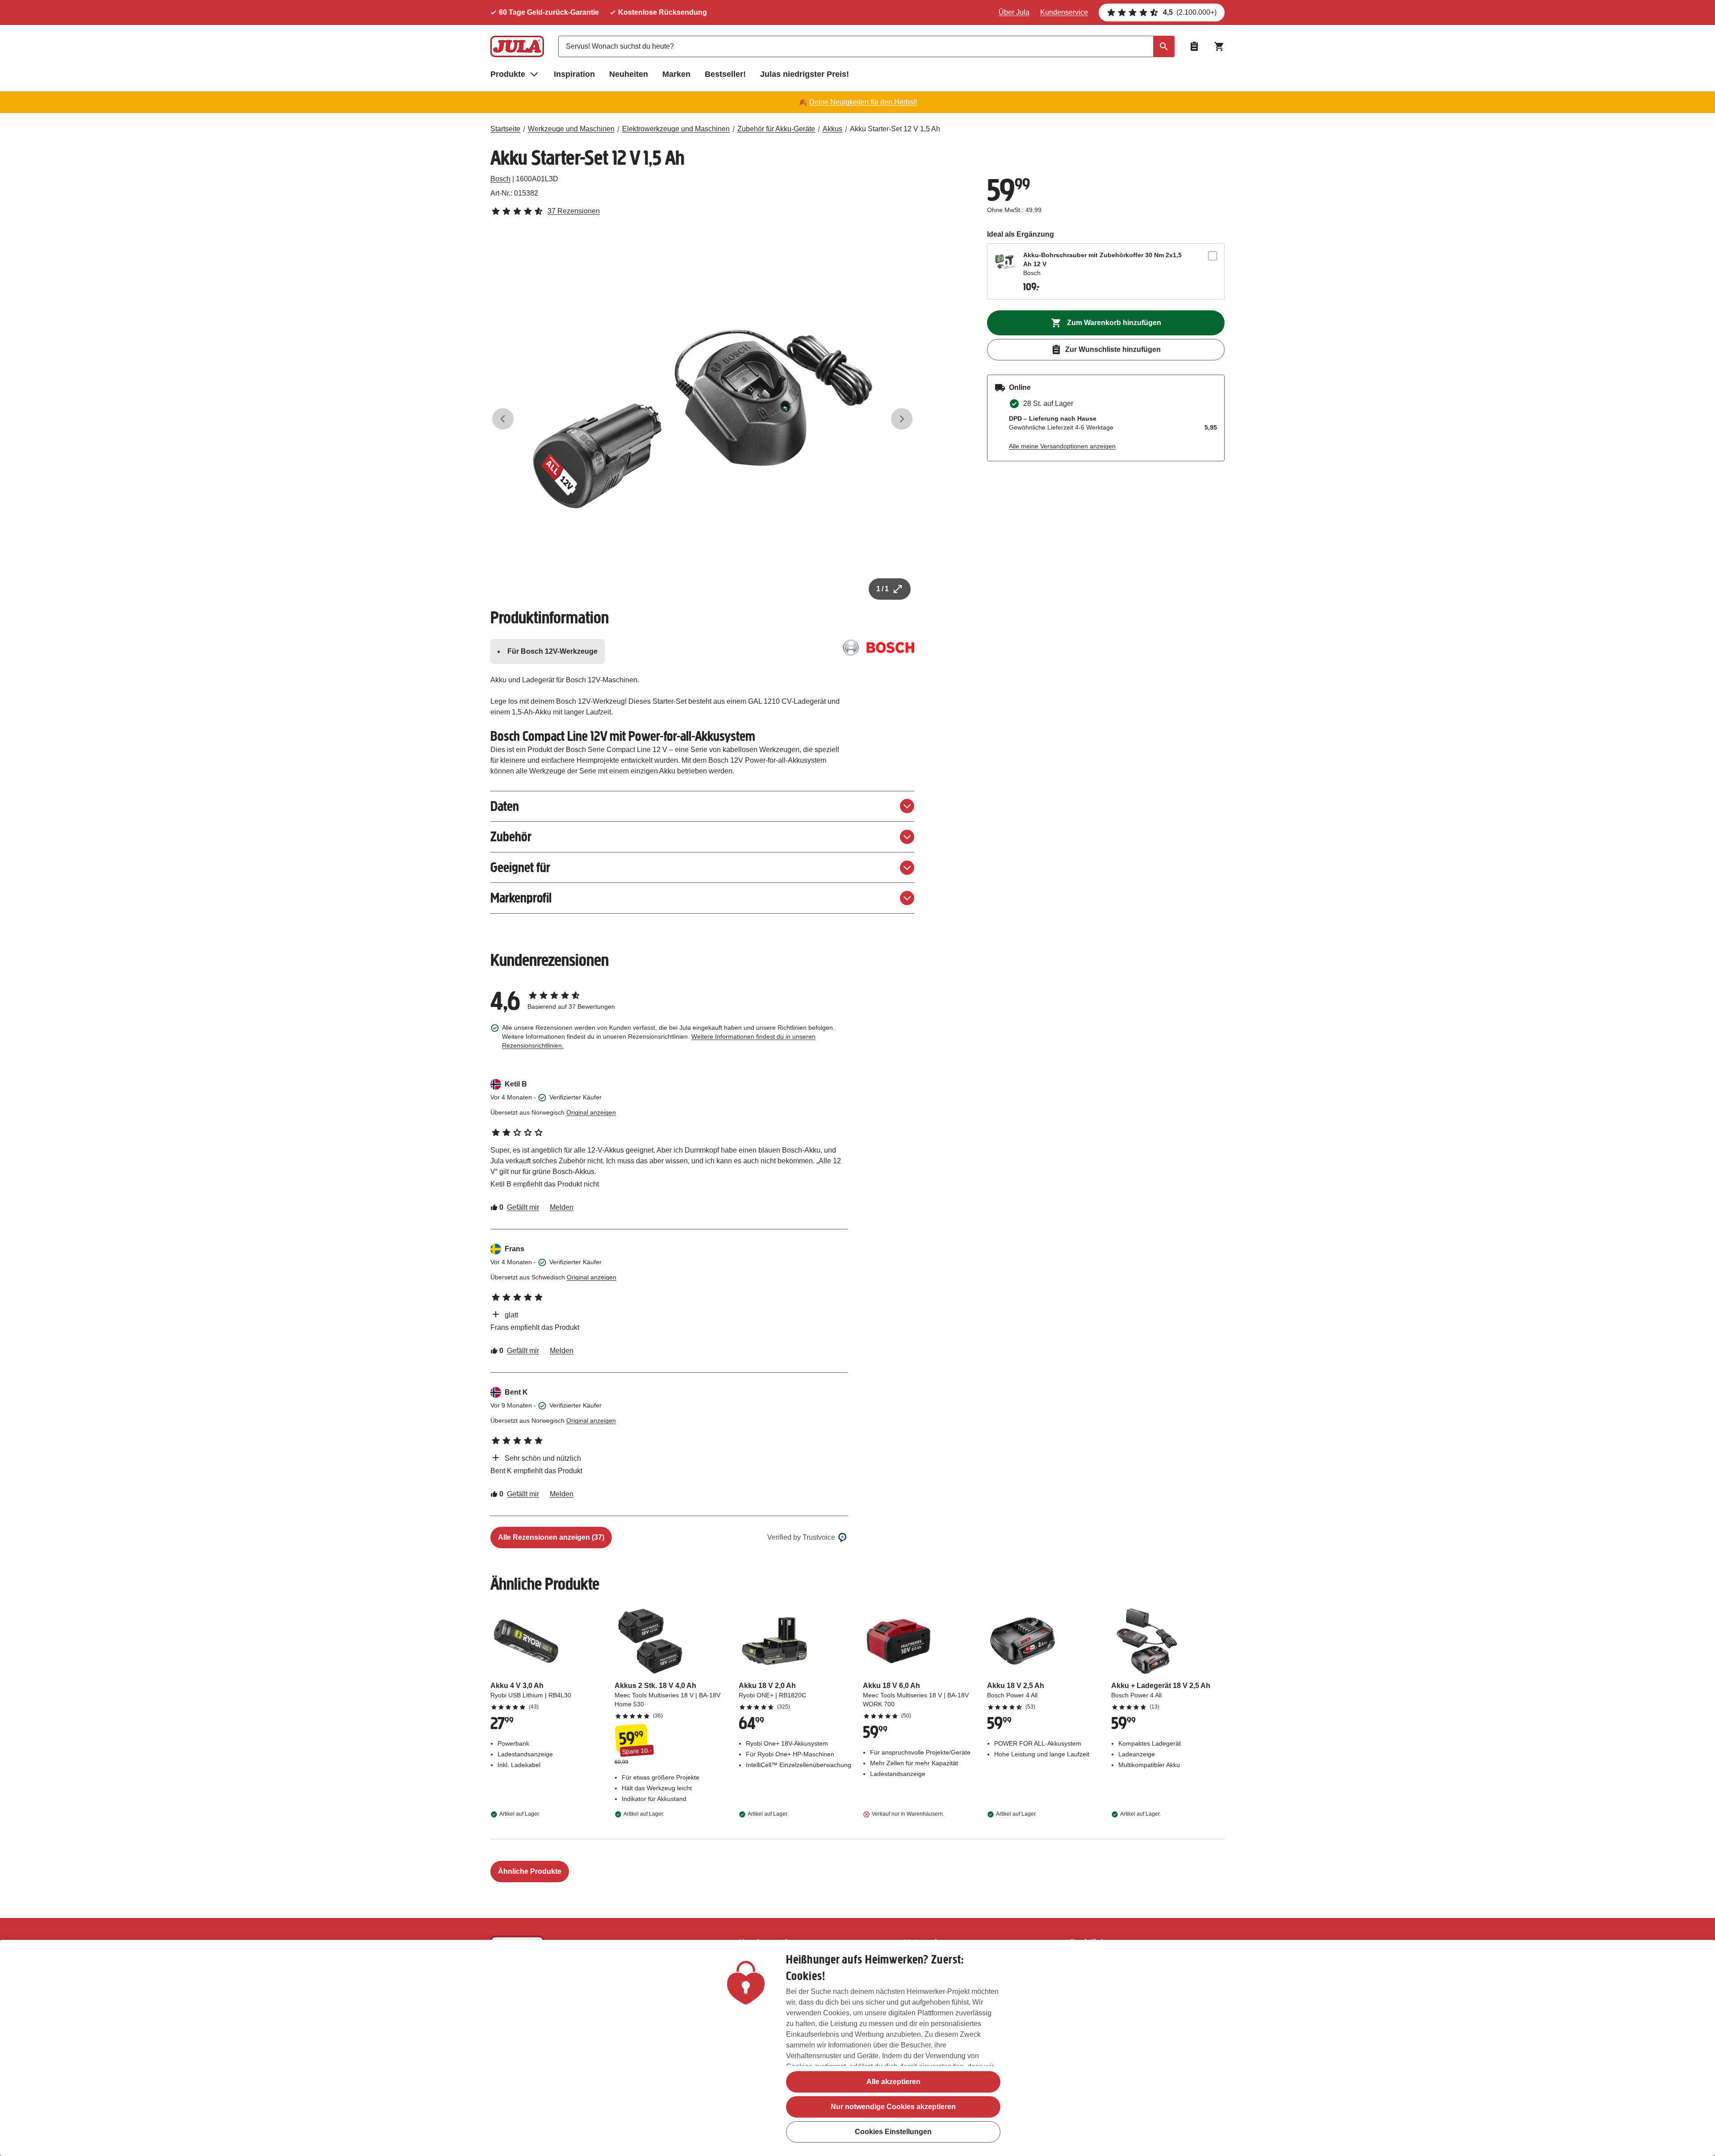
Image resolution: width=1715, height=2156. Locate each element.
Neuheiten (629, 74)
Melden (562, 1207)
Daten (505, 806)
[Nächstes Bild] (902, 419)
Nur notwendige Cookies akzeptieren (893, 2107)
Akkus (832, 129)
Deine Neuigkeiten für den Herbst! (863, 102)
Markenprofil (521, 898)
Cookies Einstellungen (893, 2132)
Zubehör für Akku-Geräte (776, 129)
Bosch (500, 179)
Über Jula (1014, 12)
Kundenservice (1064, 12)
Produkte (508, 74)
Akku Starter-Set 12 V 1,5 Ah (895, 129)
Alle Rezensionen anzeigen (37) (551, 1537)
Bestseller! (725, 74)
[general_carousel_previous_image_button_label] (503, 419)
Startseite (505, 129)
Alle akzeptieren (893, 2082)
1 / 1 (883, 589)
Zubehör (511, 837)
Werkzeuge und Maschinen (571, 129)
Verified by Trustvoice (801, 1537)
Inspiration (574, 74)
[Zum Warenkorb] (1219, 46)
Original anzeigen (591, 1112)
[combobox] (866, 46)
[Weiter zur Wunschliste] (1194, 46)
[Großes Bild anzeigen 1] (703, 419)
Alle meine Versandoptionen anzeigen (1062, 446)
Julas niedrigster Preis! (805, 74)
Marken (676, 74)
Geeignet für (520, 867)
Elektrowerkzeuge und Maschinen (676, 129)
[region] (857, 2048)
